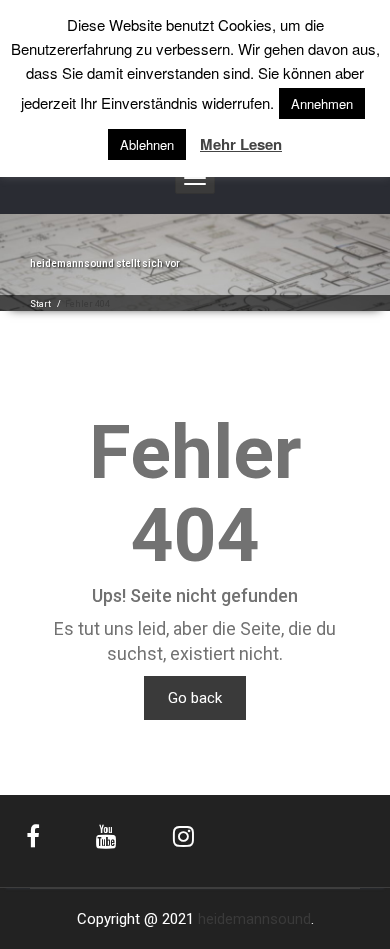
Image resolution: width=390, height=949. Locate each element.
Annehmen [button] (322, 103)
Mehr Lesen (241, 144)
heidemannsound (254, 919)
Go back (195, 698)
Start (40, 304)
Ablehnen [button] (147, 144)
